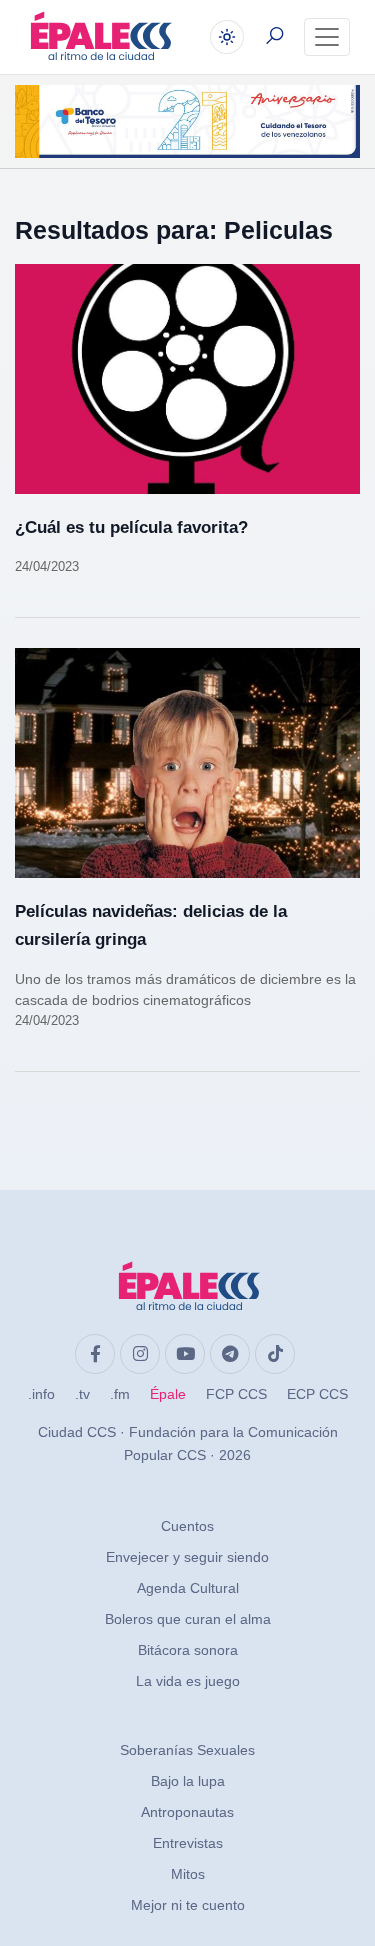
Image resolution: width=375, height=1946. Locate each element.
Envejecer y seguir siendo (187, 1557)
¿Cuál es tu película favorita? (131, 527)
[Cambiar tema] (227, 37)
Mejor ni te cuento (188, 1905)
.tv (82, 1394)
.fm (120, 1394)
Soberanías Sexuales (187, 1750)
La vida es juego (188, 1681)
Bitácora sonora (188, 1650)
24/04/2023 (47, 566)
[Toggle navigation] (327, 37)
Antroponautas (187, 1812)
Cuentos (187, 1526)
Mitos (188, 1874)
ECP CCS (317, 1394)
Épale (168, 1394)
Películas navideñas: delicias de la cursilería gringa (151, 925)
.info (41, 1394)
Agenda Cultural (188, 1588)
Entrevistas (188, 1843)
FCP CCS (236, 1394)
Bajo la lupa (188, 1781)
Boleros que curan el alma (188, 1619)
